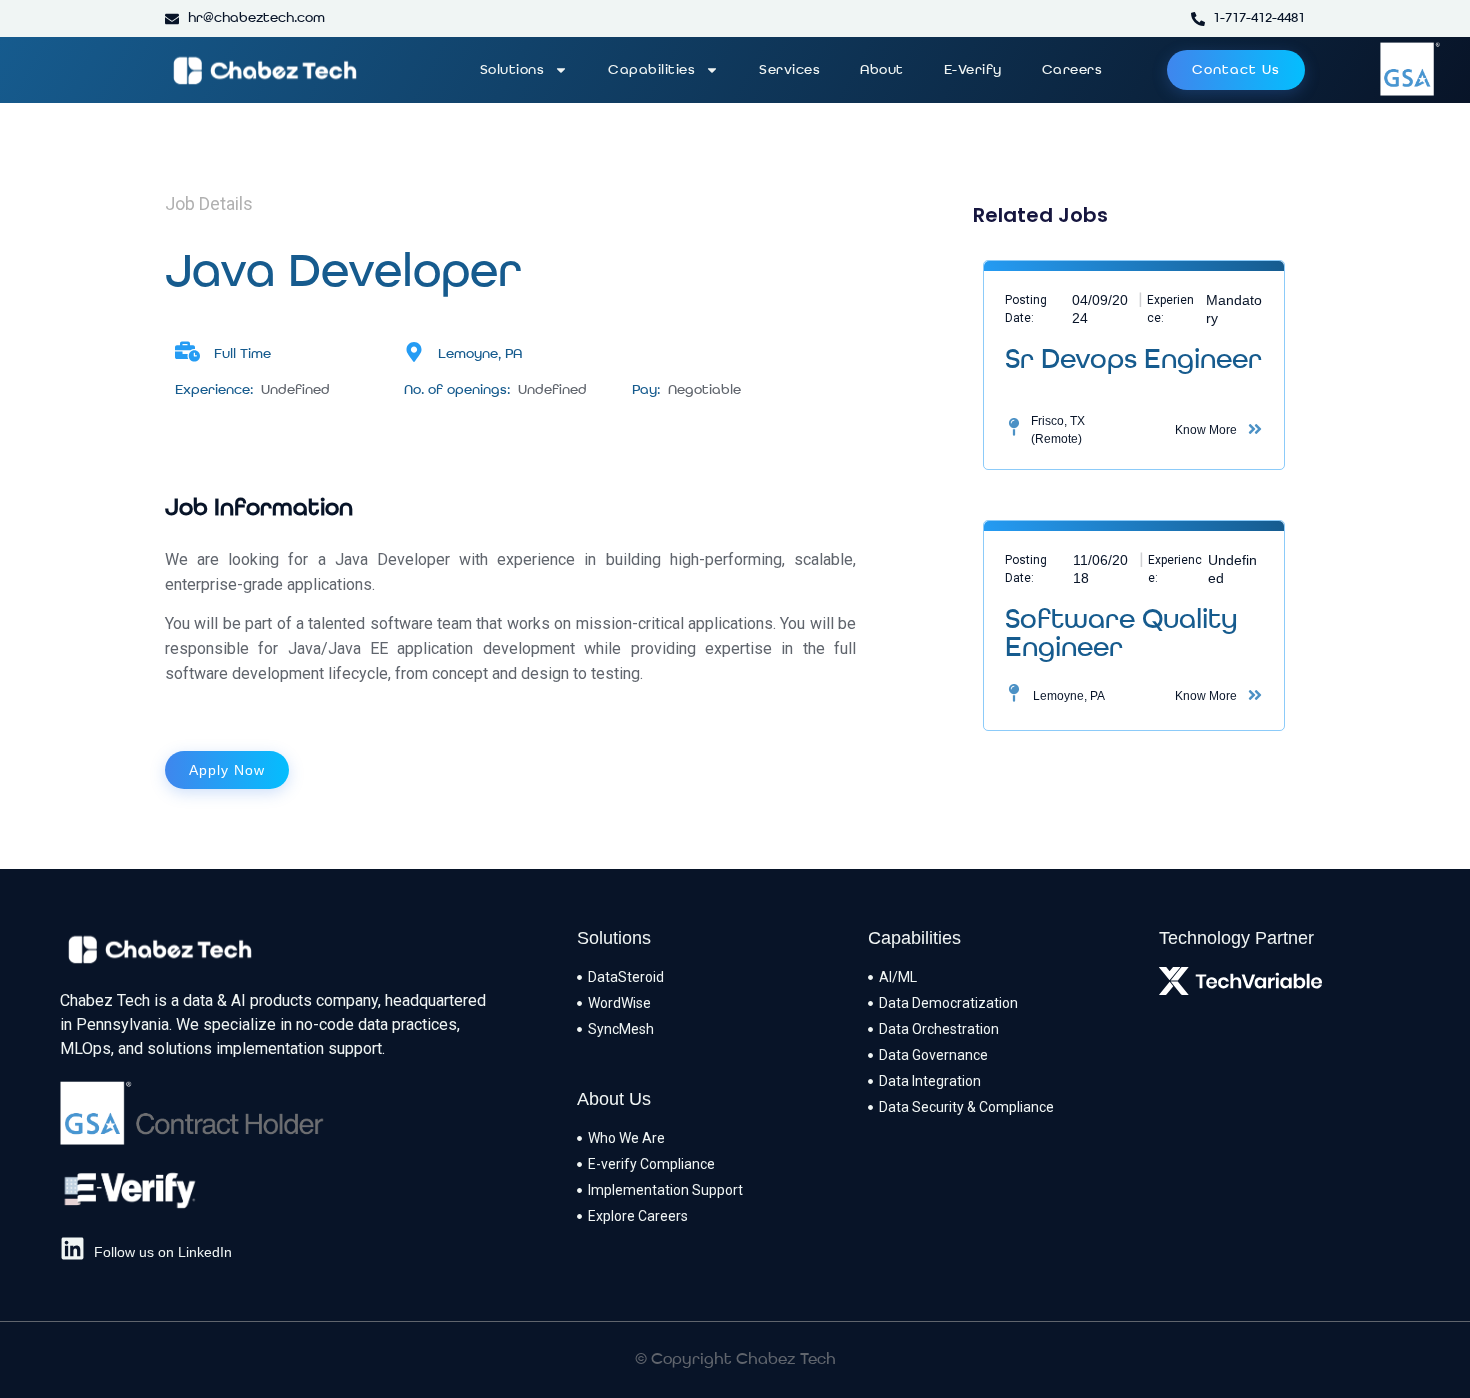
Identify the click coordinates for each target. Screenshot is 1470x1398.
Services (789, 70)
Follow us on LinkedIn (163, 1252)
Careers (1072, 70)
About (882, 70)
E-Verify (973, 70)
